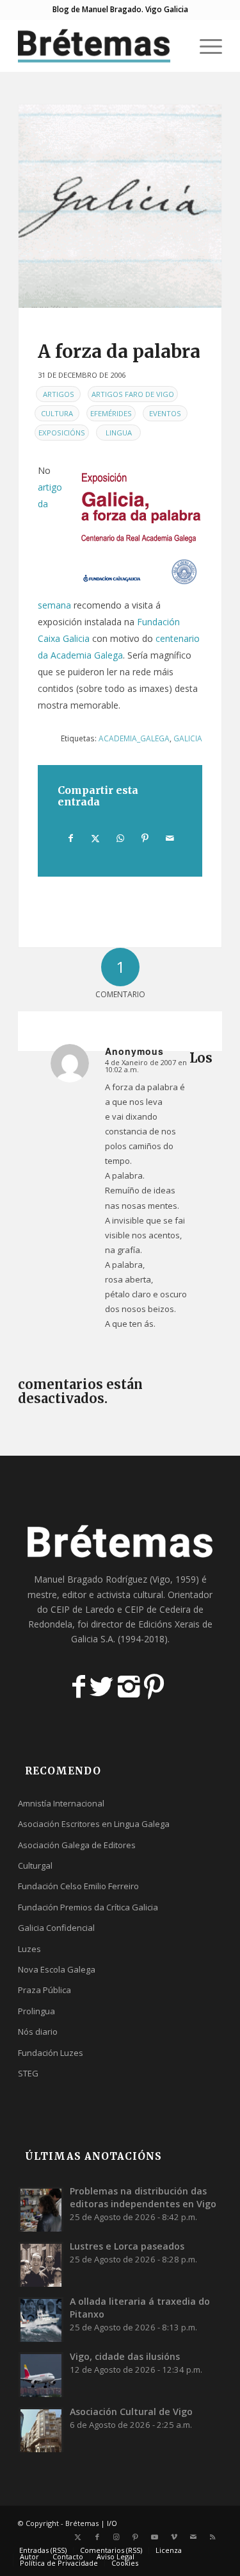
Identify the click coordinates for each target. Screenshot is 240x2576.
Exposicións (62, 433)
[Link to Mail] (193, 2537)
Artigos (59, 394)
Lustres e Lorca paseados (127, 2246)
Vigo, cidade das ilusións (125, 2356)
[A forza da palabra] (120, 206)
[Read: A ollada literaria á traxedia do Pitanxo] (41, 2319)
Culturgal (35, 1865)
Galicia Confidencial (56, 1928)
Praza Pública (44, 1990)
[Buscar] (174, 46)
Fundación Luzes (51, 2053)
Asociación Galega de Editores (77, 1845)
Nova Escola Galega (57, 1969)
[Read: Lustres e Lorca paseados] (41, 2264)
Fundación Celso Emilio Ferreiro (78, 1886)
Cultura (57, 413)
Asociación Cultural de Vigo (131, 2412)
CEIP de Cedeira (158, 1609)
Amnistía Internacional (61, 1803)
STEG (28, 2073)
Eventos (165, 413)
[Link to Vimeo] (174, 2537)
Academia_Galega (134, 738)
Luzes (29, 1949)
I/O (112, 2523)
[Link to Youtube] (155, 2537)
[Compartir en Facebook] (71, 838)
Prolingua (36, 2011)
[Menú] (204, 46)
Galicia (188, 738)
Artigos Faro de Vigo (133, 394)
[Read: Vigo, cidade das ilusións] (41, 2375)
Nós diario (38, 2032)
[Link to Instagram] (116, 2537)
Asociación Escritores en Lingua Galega (94, 1824)
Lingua (119, 433)
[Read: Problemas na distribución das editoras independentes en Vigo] (41, 2209)
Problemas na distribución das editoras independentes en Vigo (143, 2197)
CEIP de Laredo (83, 1609)
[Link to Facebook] (97, 2537)
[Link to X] (78, 2537)
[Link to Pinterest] (136, 2537)
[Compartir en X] (96, 838)
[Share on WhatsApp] (120, 838)
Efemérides (111, 413)
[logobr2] (100, 46)
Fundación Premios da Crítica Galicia (88, 1907)
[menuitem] (174, 46)
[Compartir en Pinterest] (145, 838)
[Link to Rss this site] (212, 2537)
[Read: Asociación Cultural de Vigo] (41, 2430)
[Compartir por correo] (170, 838)
